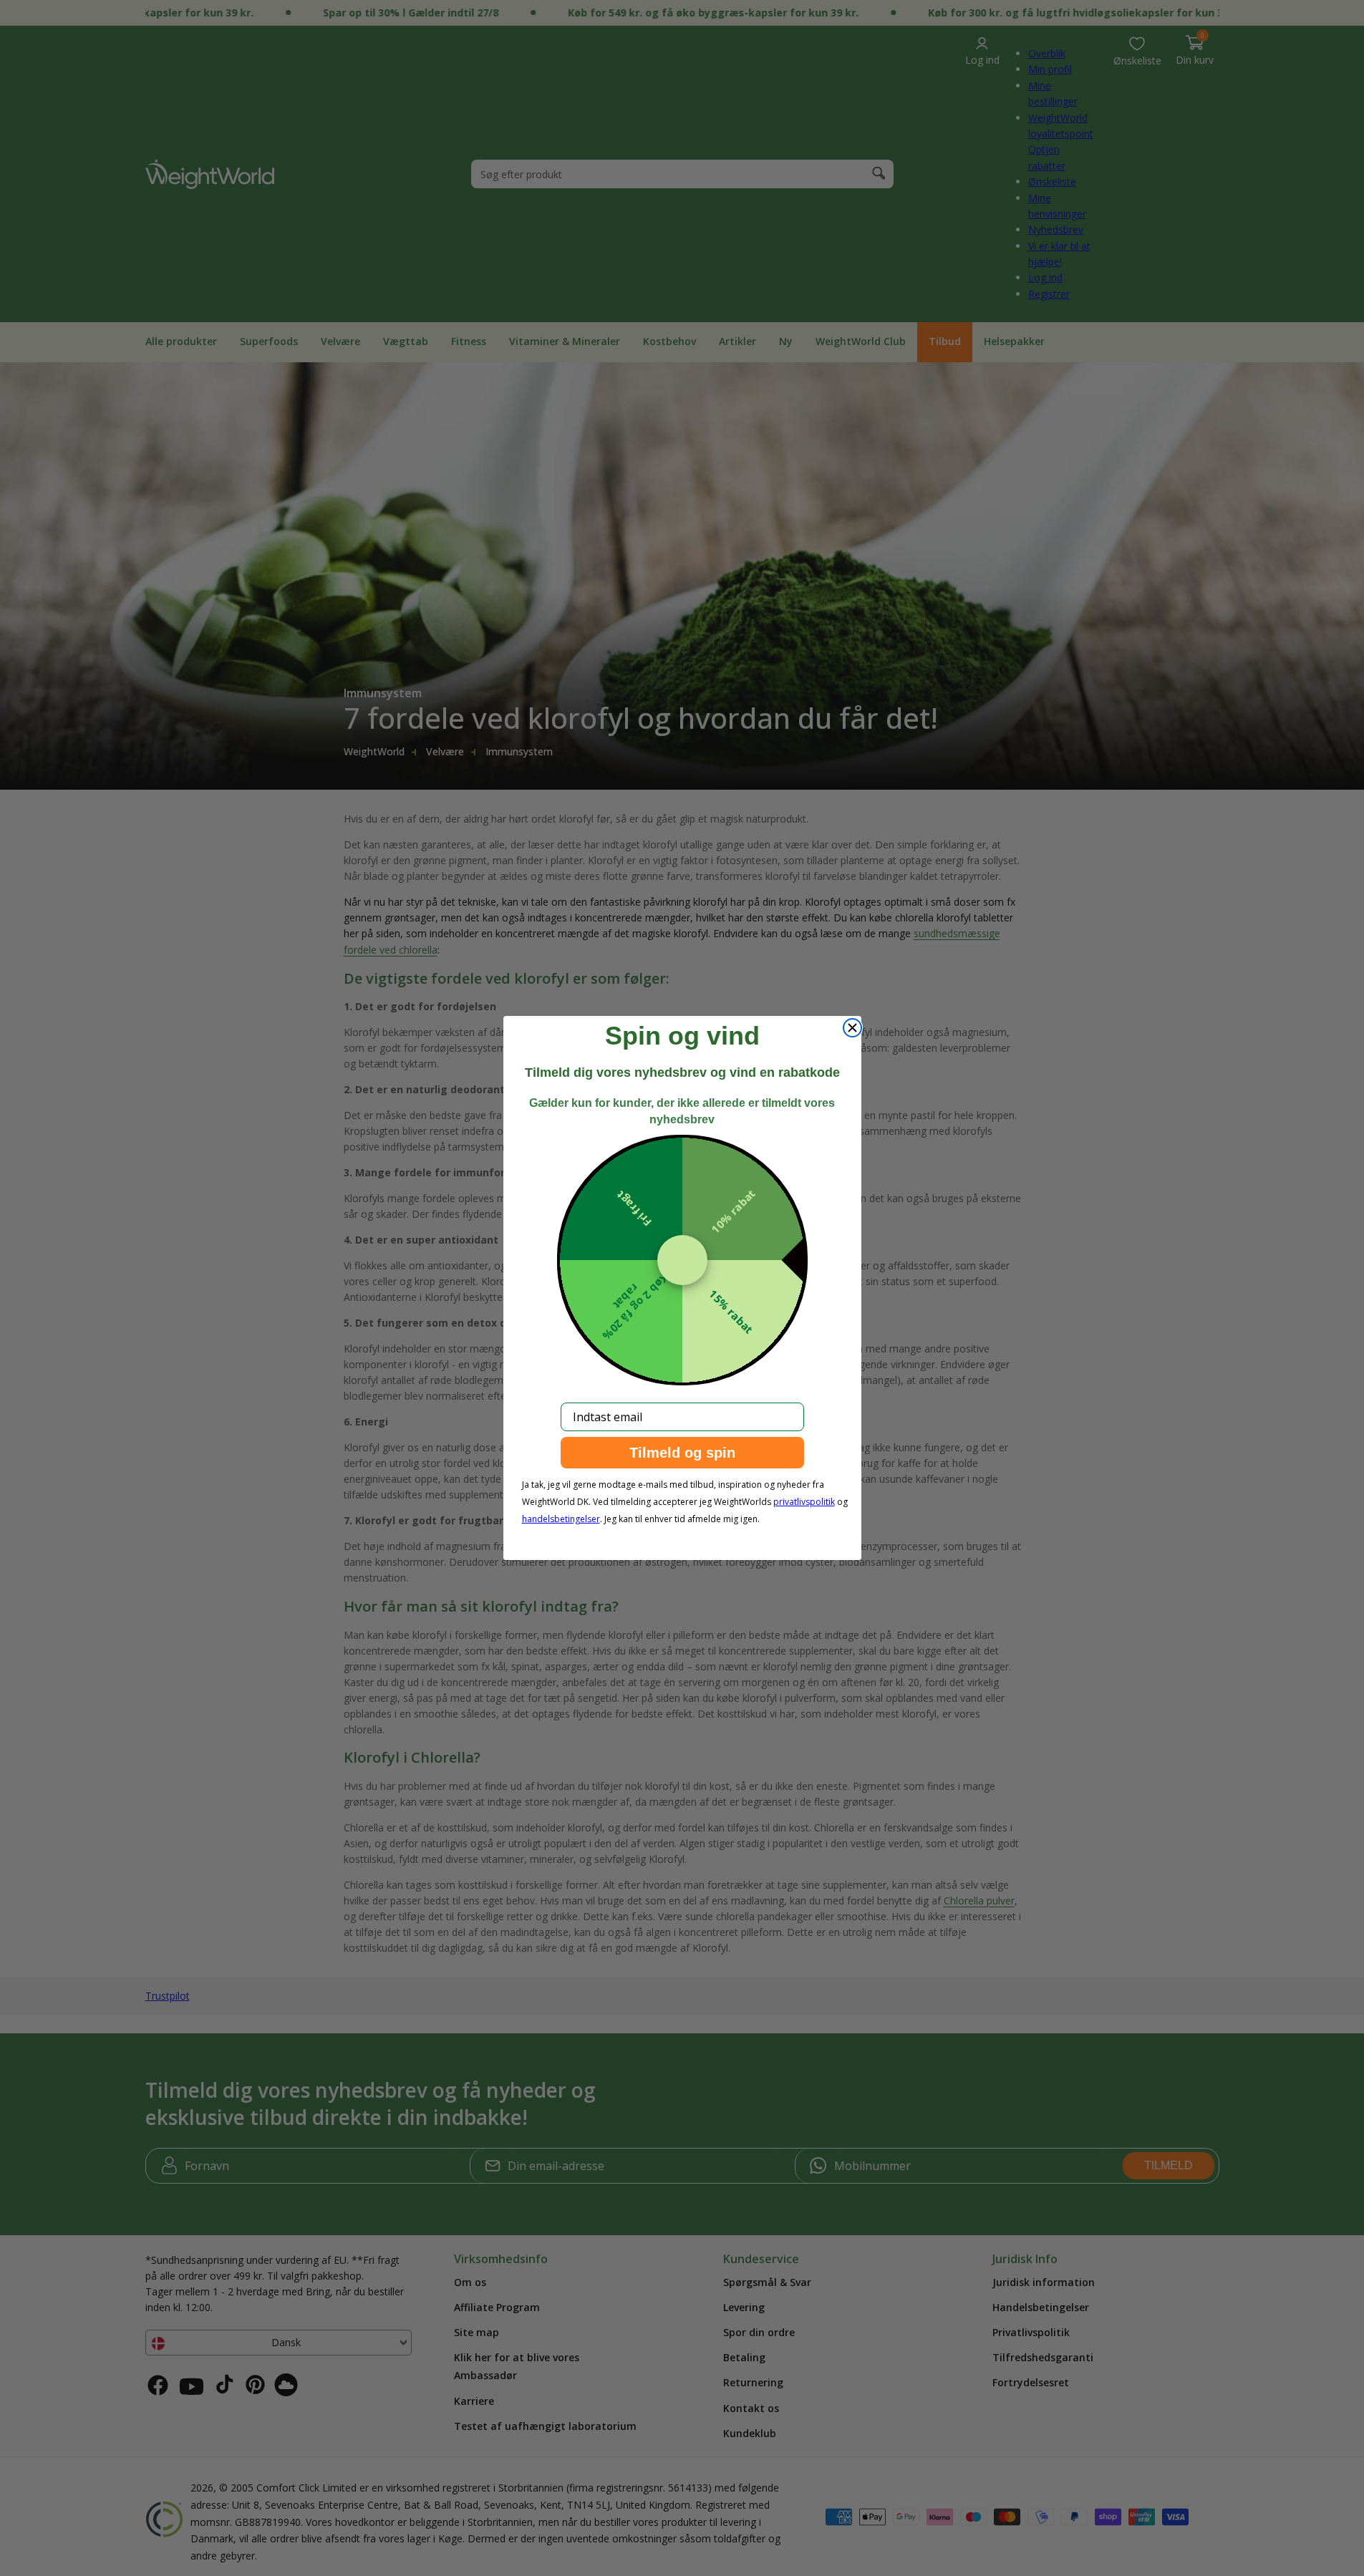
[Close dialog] (852, 1028)
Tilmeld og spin (682, 1453)
